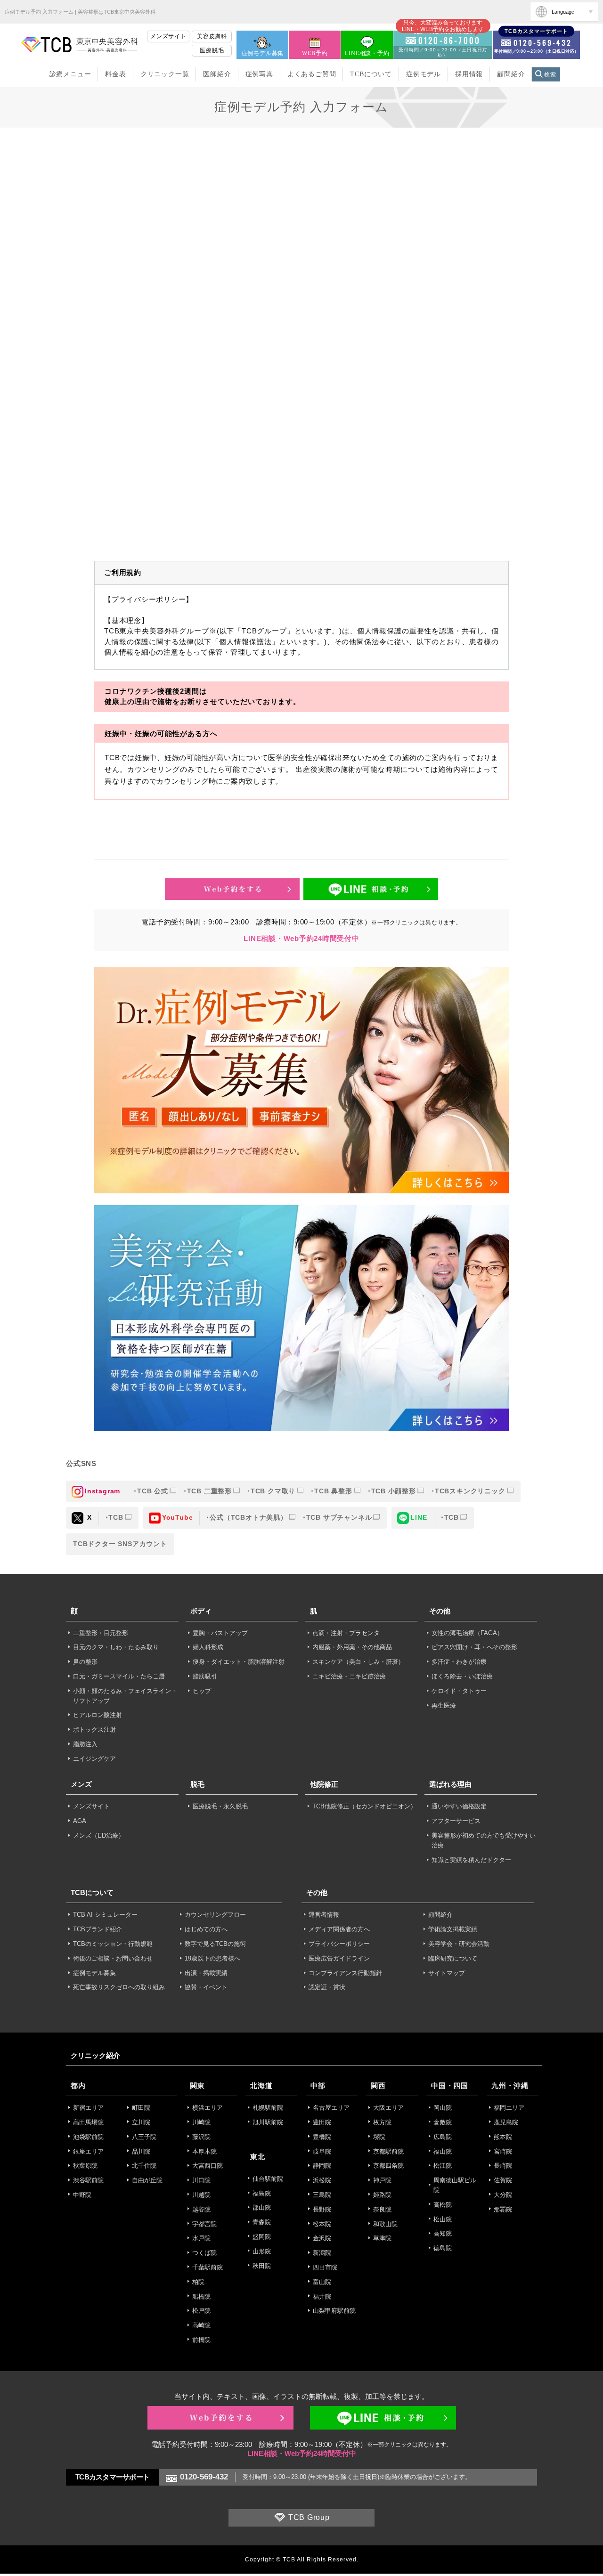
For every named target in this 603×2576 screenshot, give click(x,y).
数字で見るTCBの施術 (215, 1944)
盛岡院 (262, 2237)
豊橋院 (322, 2137)
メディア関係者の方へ (339, 1929)
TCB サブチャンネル (339, 1517)
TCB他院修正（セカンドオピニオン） (364, 1806)
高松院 (443, 2205)
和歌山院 (385, 2224)
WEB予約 (315, 53)
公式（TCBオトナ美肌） (249, 1517)
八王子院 (144, 2137)
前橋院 (201, 2340)
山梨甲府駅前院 (334, 2311)
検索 (550, 74)
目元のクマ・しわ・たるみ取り (116, 1647)
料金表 (115, 74)
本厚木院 (204, 2151)
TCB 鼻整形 (333, 1491)
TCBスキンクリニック (470, 1491)
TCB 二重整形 (209, 1491)
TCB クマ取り (273, 1491)
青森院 (262, 2222)
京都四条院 (388, 2166)
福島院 (262, 2193)
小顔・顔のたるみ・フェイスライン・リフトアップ (125, 1696)
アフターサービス (456, 1821)
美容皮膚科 (212, 36)
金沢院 (322, 2238)
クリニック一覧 (165, 74)
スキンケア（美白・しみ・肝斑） (358, 1662)
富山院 (322, 2282)
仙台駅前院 (268, 2179)
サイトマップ (447, 1973)
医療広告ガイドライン (339, 1958)
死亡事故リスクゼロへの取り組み (119, 1987)
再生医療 (444, 1705)
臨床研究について (453, 1958)
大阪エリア (388, 2108)
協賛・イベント (206, 1987)
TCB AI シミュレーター (105, 1915)
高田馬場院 (88, 2122)
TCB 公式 (153, 1491)
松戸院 (201, 2311)
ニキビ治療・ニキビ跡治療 (349, 1676)
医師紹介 (217, 74)
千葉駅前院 (208, 2267)
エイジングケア (94, 1759)
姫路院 (382, 2195)
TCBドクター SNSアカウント (120, 1544)
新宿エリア (88, 2108)
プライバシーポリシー (339, 1944)
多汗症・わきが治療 (459, 1662)
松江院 (443, 2166)
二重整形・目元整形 (101, 1633)
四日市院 (325, 2267)
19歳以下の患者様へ (212, 1958)
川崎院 (201, 2122)
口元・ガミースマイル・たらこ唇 (119, 1676)
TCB (116, 1517)
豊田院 (322, 2122)
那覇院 (503, 2209)
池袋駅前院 (88, 2137)
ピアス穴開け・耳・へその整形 (474, 1647)
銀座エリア (88, 2151)
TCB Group (309, 2518)
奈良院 (382, 2209)
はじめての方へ (206, 1929)
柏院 (198, 2282)
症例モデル (424, 74)
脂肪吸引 (205, 1676)
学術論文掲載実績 (453, 1929)
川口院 (201, 2180)
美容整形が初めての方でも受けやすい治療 (484, 1840)
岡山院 (443, 2108)
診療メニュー (70, 74)
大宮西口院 (208, 2166)
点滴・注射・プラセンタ (346, 1633)
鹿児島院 (506, 2122)
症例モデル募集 (263, 53)
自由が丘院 (147, 2180)
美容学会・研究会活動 (459, 1944)
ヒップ (202, 1691)
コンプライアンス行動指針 (345, 1973)
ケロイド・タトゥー (459, 1691)
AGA (80, 1821)
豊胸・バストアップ (220, 1633)
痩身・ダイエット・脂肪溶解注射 (239, 1662)
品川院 (141, 2151)
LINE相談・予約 (367, 53)
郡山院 (262, 2207)
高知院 (443, 2233)
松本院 (322, 2224)
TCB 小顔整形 (394, 1491)
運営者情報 (324, 1915)
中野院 (82, 2195)
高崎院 (201, 2325)
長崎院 (503, 2166)
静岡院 (322, 2166)
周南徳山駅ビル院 (455, 2185)
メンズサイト (168, 36)
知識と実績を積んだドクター (471, 1860)
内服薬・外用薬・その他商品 (352, 1647)
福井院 (322, 2297)
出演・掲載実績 (206, 1973)
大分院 (503, 2195)
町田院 (141, 2108)
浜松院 (322, 2180)
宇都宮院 (204, 2224)
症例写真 (259, 74)
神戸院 (382, 2180)
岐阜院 (322, 2151)
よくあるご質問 (312, 74)
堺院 (379, 2137)
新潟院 (322, 2253)
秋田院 (262, 2266)
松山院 (443, 2219)
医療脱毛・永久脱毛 (220, 1806)
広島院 (443, 2137)
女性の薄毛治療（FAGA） (467, 1633)
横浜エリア (208, 2108)
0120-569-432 (204, 2477)
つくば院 (204, 2253)
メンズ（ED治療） (99, 1835)
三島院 (322, 2195)
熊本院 (503, 2137)
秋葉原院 (85, 2166)
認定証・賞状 (327, 1987)
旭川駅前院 (268, 2122)
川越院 (201, 2195)
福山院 (443, 2151)
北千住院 (144, 2166)
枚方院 (382, 2122)
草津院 (382, 2238)
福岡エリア (509, 2108)
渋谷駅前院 (88, 2180)
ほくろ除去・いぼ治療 (462, 1676)
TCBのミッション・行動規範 (113, 1944)
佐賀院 (503, 2180)
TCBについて (371, 74)
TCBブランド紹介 (98, 1929)
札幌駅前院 (268, 2108)
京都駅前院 (388, 2151)
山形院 (262, 2251)
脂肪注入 (85, 1744)
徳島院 (443, 2248)
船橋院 (201, 2297)
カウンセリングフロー (215, 1915)
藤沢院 (201, 2137)
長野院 (322, 2209)
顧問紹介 (511, 74)
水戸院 (201, 2238)
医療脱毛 (212, 50)
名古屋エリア (331, 2108)
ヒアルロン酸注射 (98, 1715)
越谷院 (201, 2209)
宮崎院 (503, 2151)
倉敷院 (443, 2122)
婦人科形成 (208, 1647)
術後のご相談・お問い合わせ (113, 1958)
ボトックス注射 (94, 1729)
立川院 (141, 2122)
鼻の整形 (85, 1662)
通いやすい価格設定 (459, 1806)
